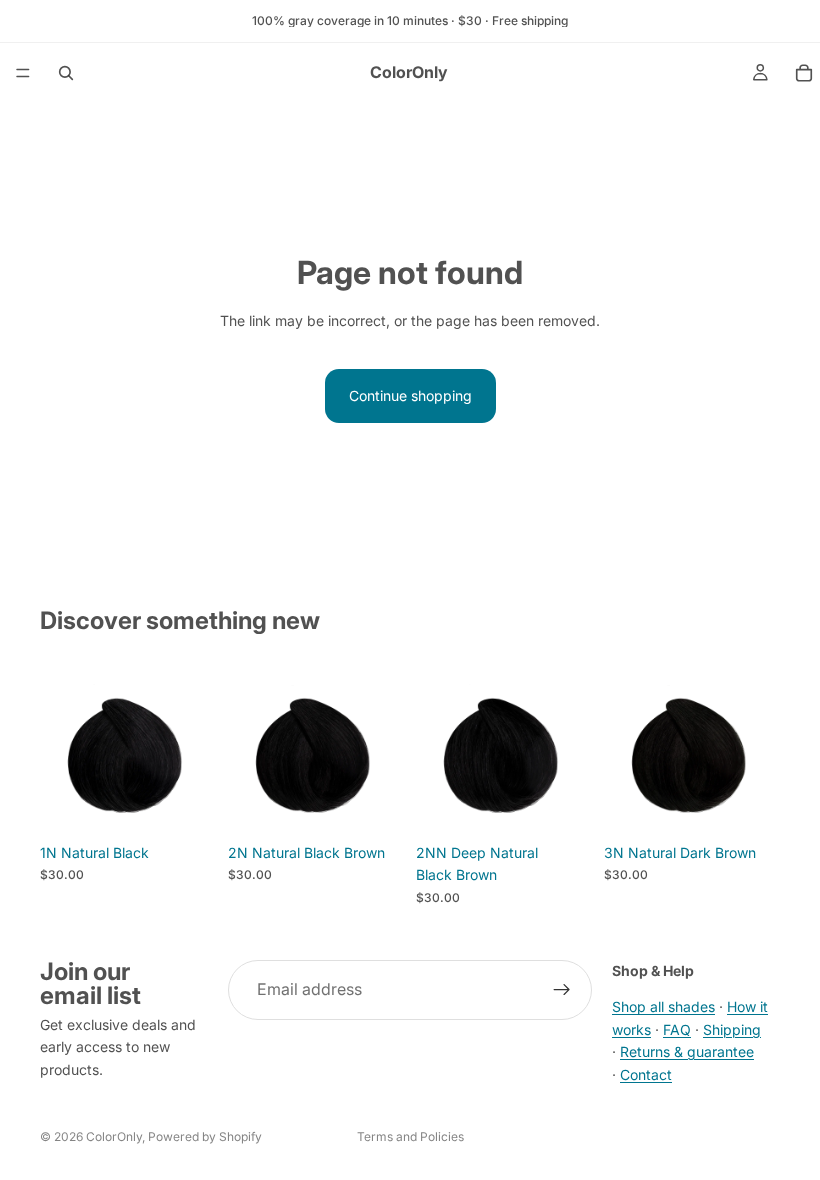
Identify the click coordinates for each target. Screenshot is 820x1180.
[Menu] (23, 73)
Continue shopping (410, 395)
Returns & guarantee (687, 1051)
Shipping (732, 1029)
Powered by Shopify (205, 1136)
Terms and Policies (410, 1136)
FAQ (677, 1029)
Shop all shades (663, 1007)
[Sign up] (562, 990)
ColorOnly (114, 1136)
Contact (646, 1074)
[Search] (66, 73)
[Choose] (185, 803)
